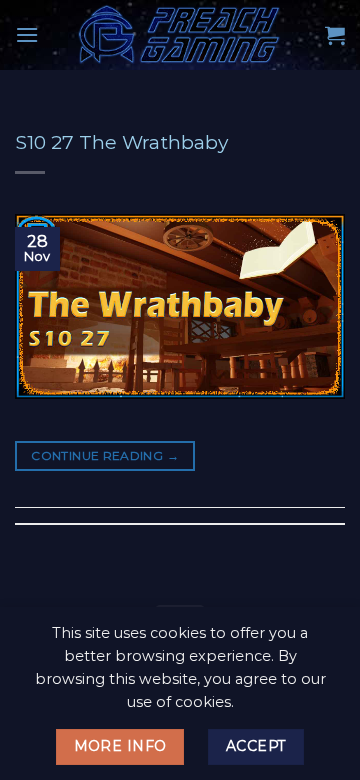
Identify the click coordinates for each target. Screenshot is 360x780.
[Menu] (27, 34)
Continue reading (105, 455)
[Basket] (335, 35)
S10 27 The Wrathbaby (121, 142)
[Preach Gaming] (180, 35)
